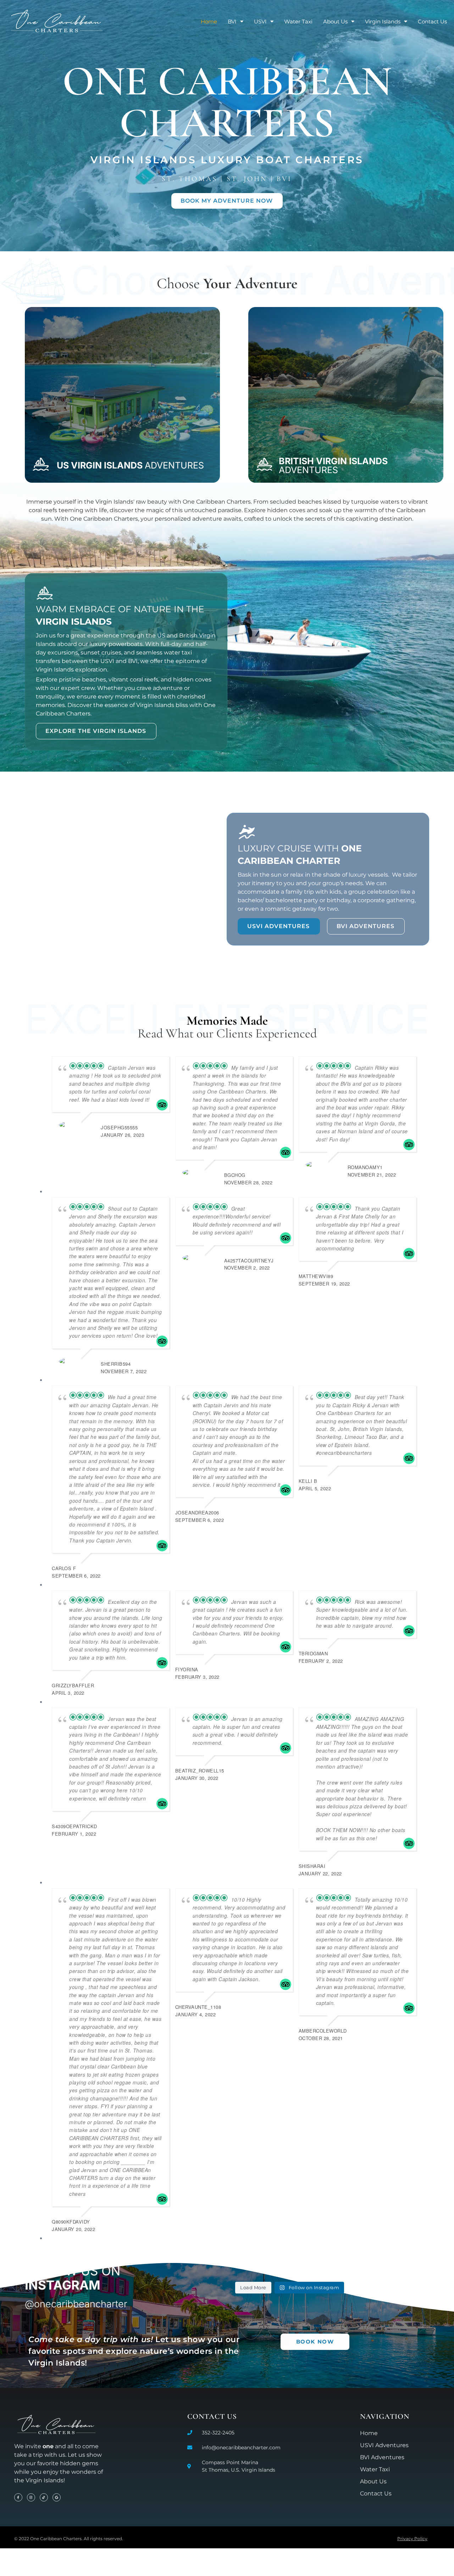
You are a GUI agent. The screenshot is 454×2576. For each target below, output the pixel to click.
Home (209, 21)
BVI (232, 21)
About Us (335, 21)
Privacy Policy (412, 2539)
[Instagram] (31, 2497)
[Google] (57, 2497)
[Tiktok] (44, 2497)
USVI (260, 21)
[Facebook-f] (18, 2497)
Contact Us (432, 21)
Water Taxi (298, 21)
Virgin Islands (383, 21)
